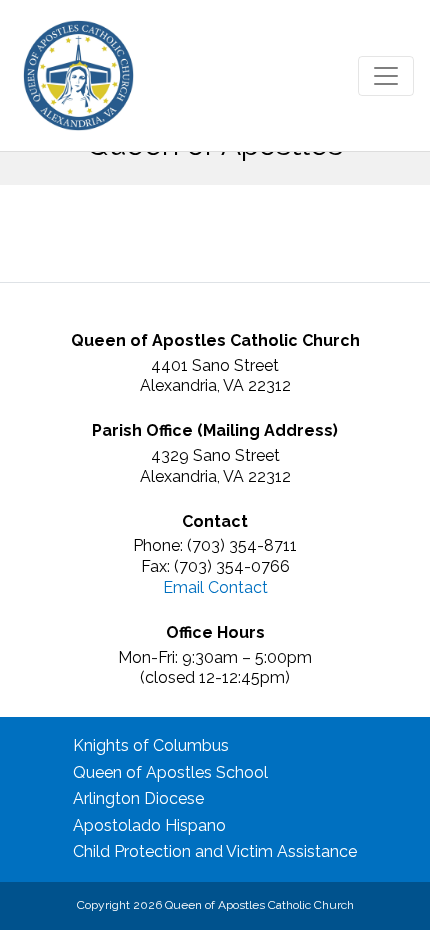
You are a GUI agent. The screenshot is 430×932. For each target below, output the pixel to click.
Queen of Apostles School (170, 772)
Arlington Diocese (138, 798)
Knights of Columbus (151, 745)
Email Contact (215, 587)
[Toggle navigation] (386, 76)
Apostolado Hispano (149, 825)
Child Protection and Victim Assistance (215, 851)
